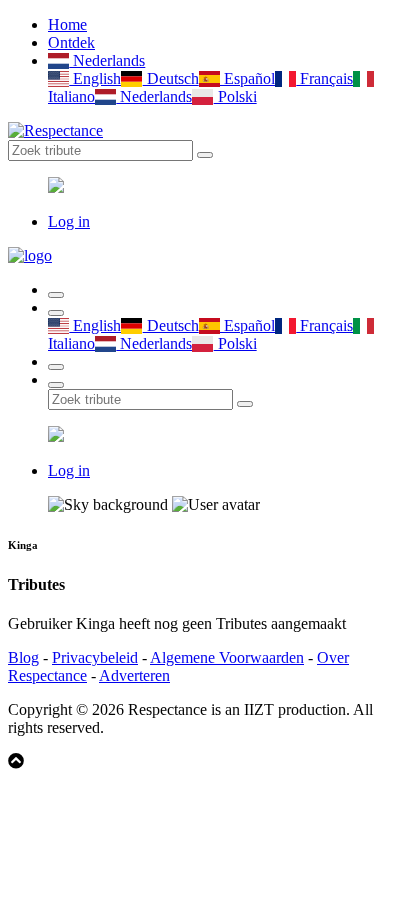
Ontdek (71, 42)
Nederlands (107, 60)
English (95, 78)
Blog (23, 657)
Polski (235, 96)
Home (67, 24)
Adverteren (134, 675)
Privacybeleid (95, 657)
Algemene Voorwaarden (227, 657)
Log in (69, 221)
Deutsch (170, 78)
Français (324, 78)
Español (247, 78)
